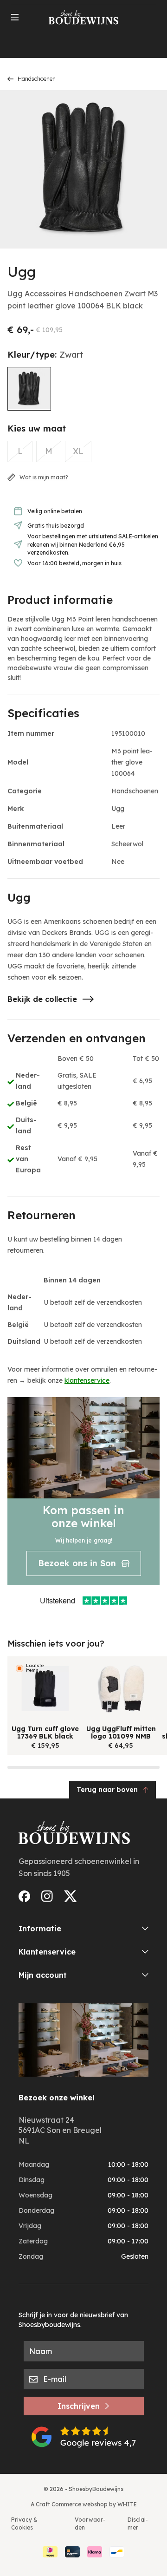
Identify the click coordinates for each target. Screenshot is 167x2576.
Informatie (40, 1929)
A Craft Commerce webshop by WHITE (84, 2504)
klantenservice (87, 1380)
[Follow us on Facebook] (24, 1896)
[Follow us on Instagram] (47, 1896)
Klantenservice (47, 1952)
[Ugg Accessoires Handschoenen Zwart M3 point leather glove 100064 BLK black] (29, 389)
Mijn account (43, 1975)
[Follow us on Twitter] (71, 1896)
